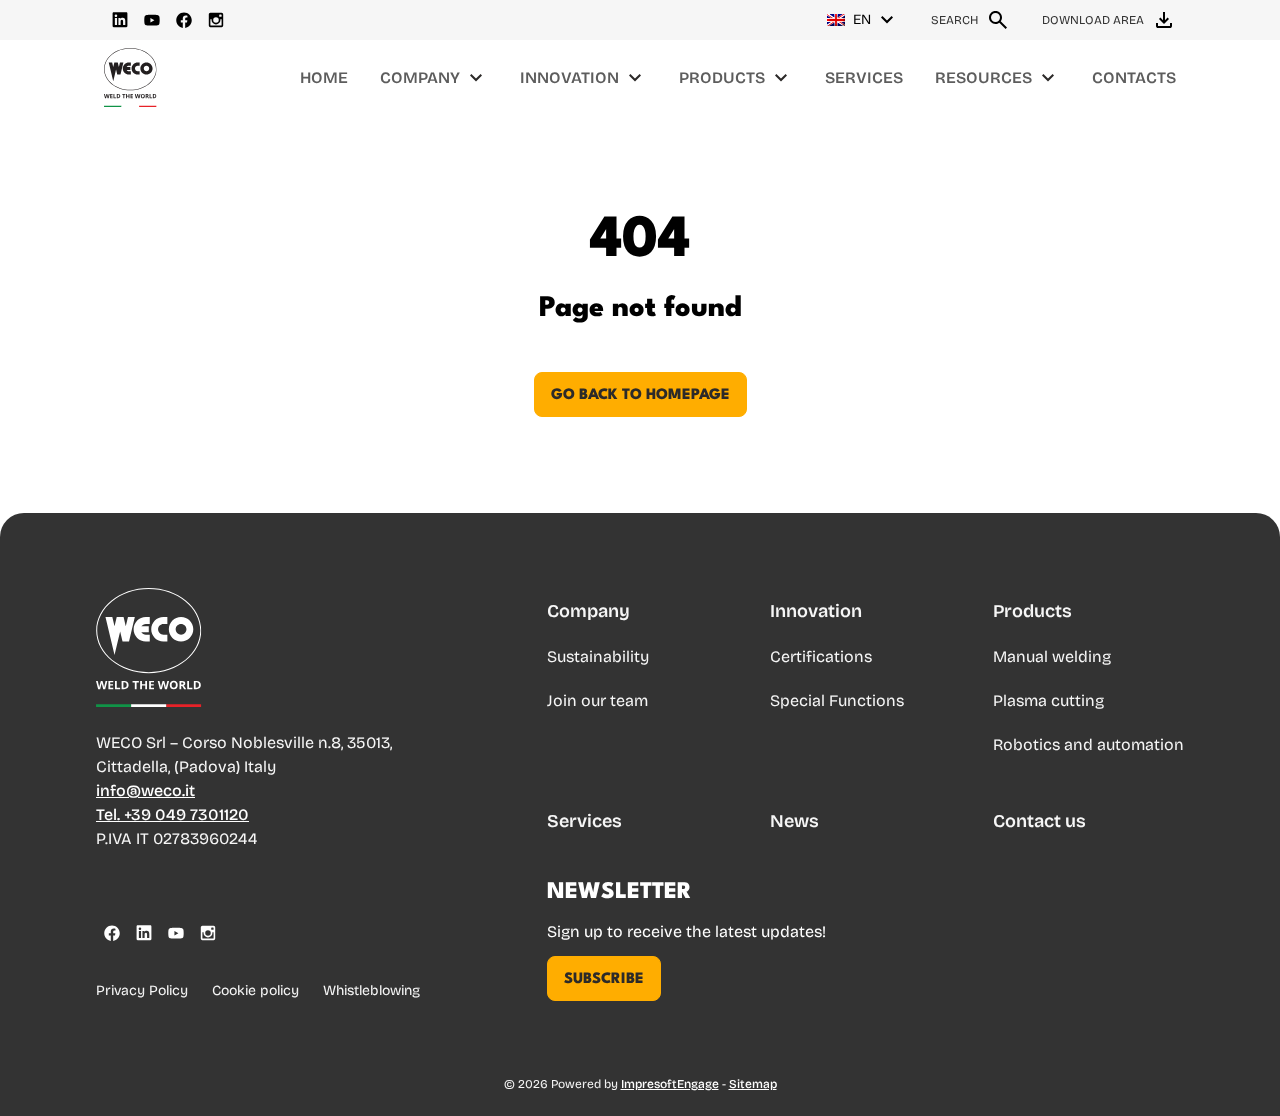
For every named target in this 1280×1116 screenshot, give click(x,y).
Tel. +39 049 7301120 (172, 814)
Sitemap (753, 1084)
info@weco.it (145, 790)
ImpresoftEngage (670, 1084)
